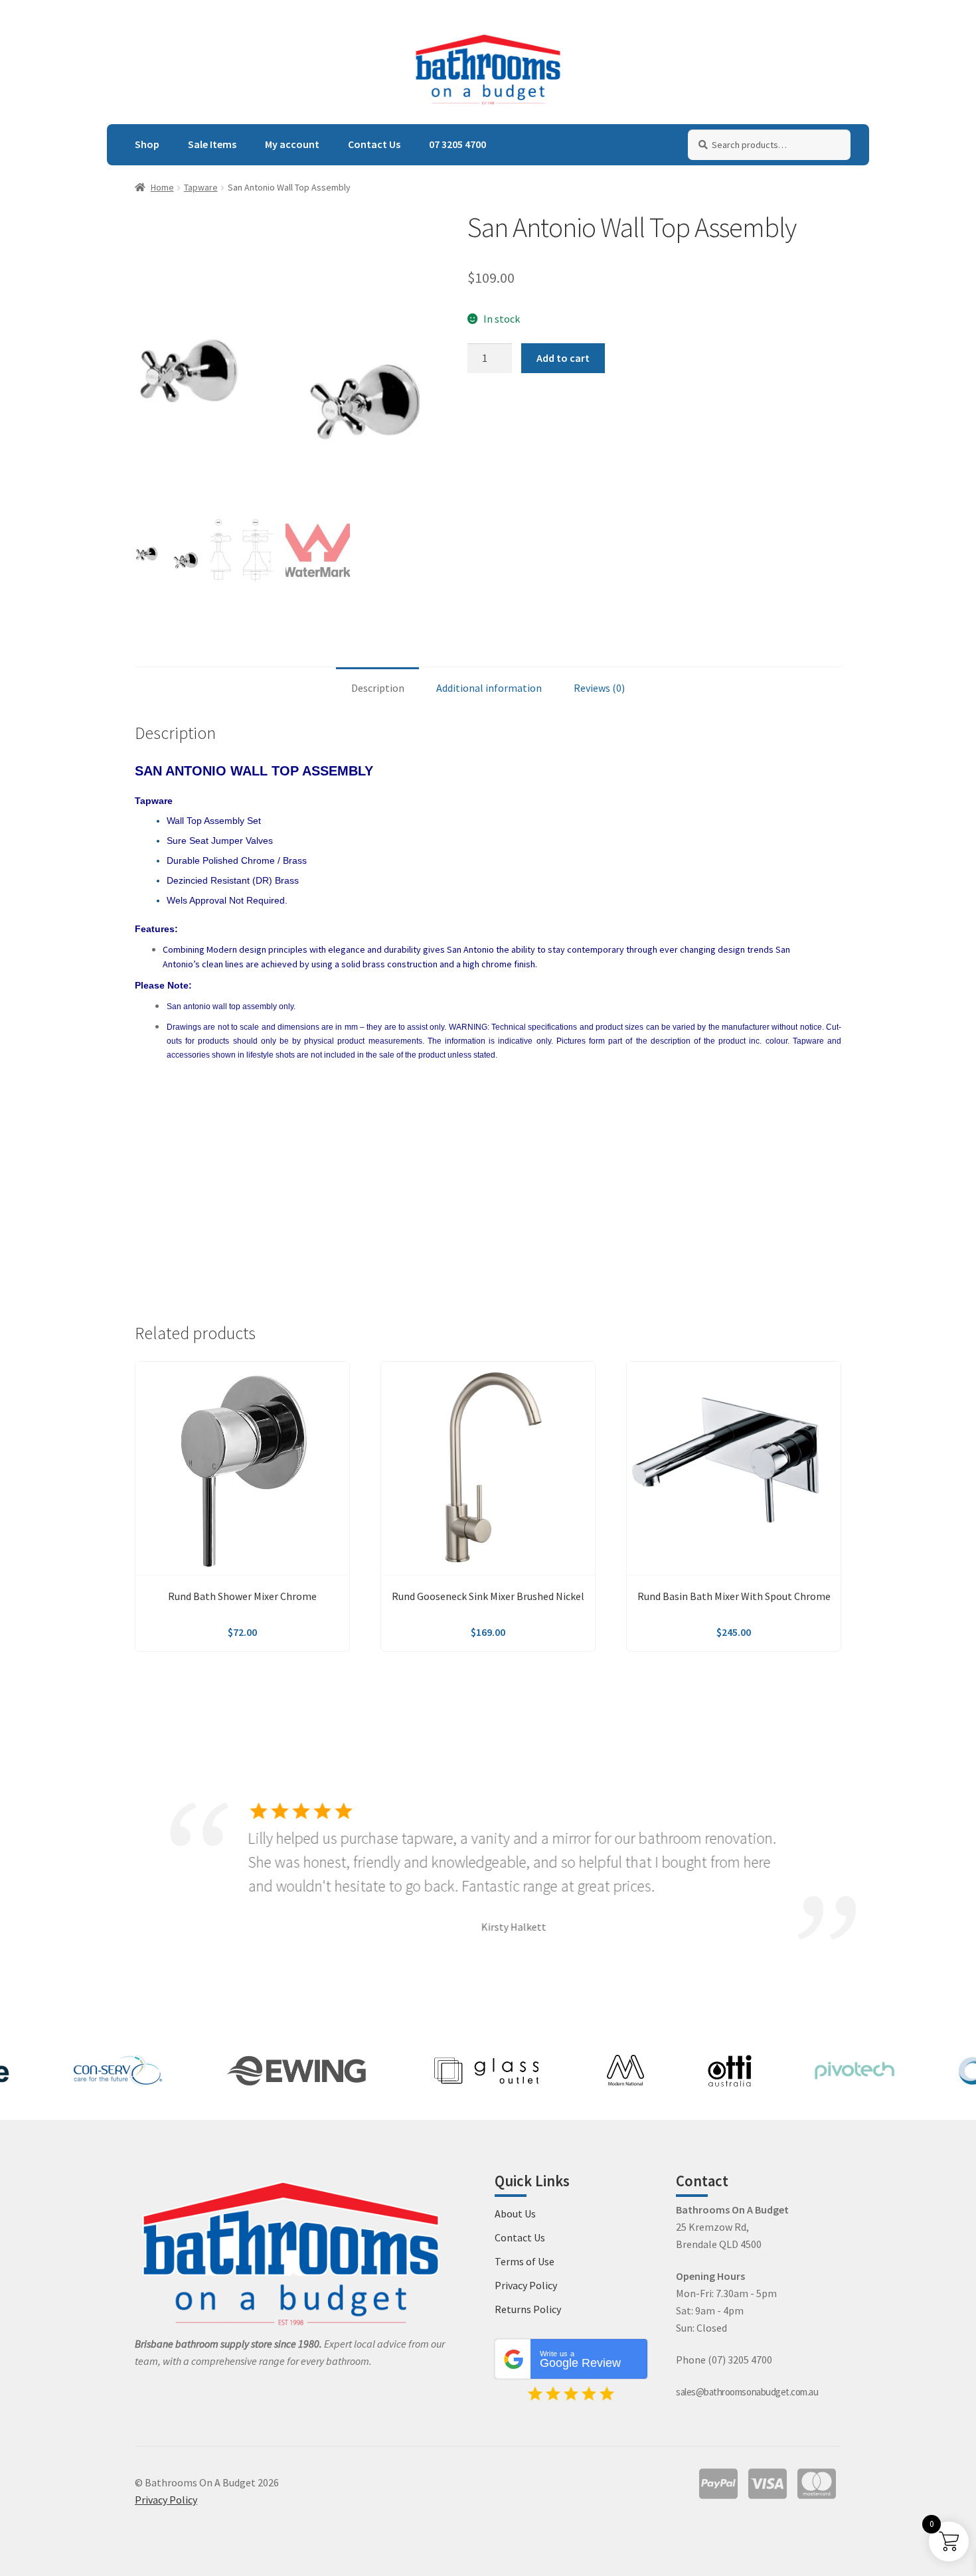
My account (292, 144)
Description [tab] (378, 688)
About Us (515, 2214)
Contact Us (374, 144)
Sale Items (212, 144)
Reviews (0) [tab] (599, 688)
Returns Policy (528, 2309)
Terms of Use (525, 2261)
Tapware (201, 187)
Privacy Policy (526, 2285)
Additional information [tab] (489, 688)
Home (162, 187)
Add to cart (563, 358)
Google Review (580, 2360)
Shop (147, 144)
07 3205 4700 (457, 144)
